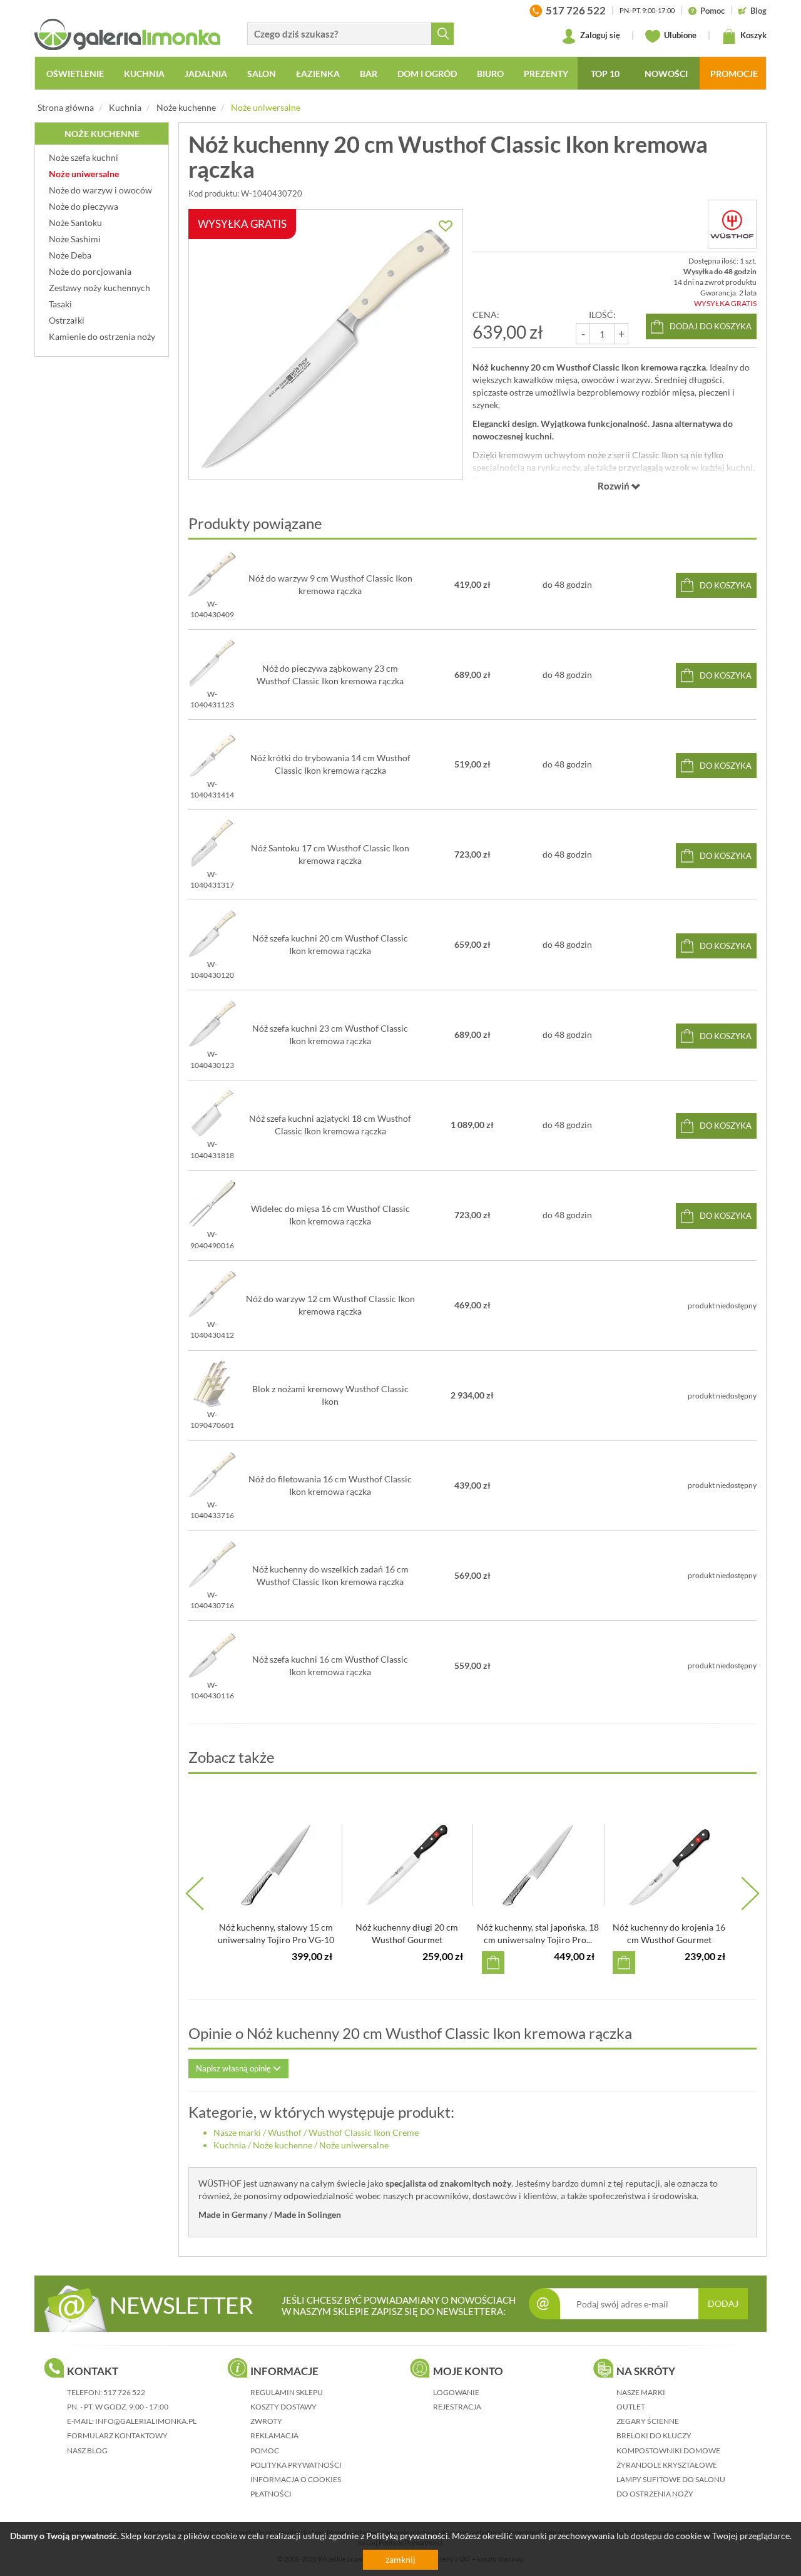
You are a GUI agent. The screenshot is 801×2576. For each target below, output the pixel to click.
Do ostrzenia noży (655, 2494)
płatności (271, 2494)
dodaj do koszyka (711, 326)
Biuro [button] (490, 74)
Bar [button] (369, 74)
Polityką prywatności (407, 2536)
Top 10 (605, 74)
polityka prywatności (296, 2465)
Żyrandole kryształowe (667, 2465)
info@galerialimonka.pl (146, 2421)
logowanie (456, 2392)
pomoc (265, 2450)
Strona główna (66, 107)
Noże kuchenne (186, 107)
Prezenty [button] (546, 74)
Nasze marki (237, 2132)
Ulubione (679, 35)
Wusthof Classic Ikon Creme (364, 2132)
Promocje (734, 74)
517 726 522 (124, 2392)
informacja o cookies (296, 2479)
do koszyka (726, 585)
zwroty (266, 2421)
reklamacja (274, 2435)
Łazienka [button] (318, 74)
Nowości (666, 74)
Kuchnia (125, 107)
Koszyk (753, 35)
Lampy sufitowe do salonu (671, 2479)
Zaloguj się (599, 35)
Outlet (631, 2407)
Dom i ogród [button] (427, 74)
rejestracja (457, 2407)
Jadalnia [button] (206, 74)
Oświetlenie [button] (75, 74)
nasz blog (87, 2450)
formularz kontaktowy (117, 2435)
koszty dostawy (283, 2407)
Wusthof (285, 2132)
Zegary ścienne (648, 2421)
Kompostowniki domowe (668, 2450)
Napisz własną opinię (234, 2068)
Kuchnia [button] (144, 74)
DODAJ (723, 2303)
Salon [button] (262, 74)
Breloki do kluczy (654, 2435)
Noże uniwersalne (266, 107)
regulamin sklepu (287, 2392)
